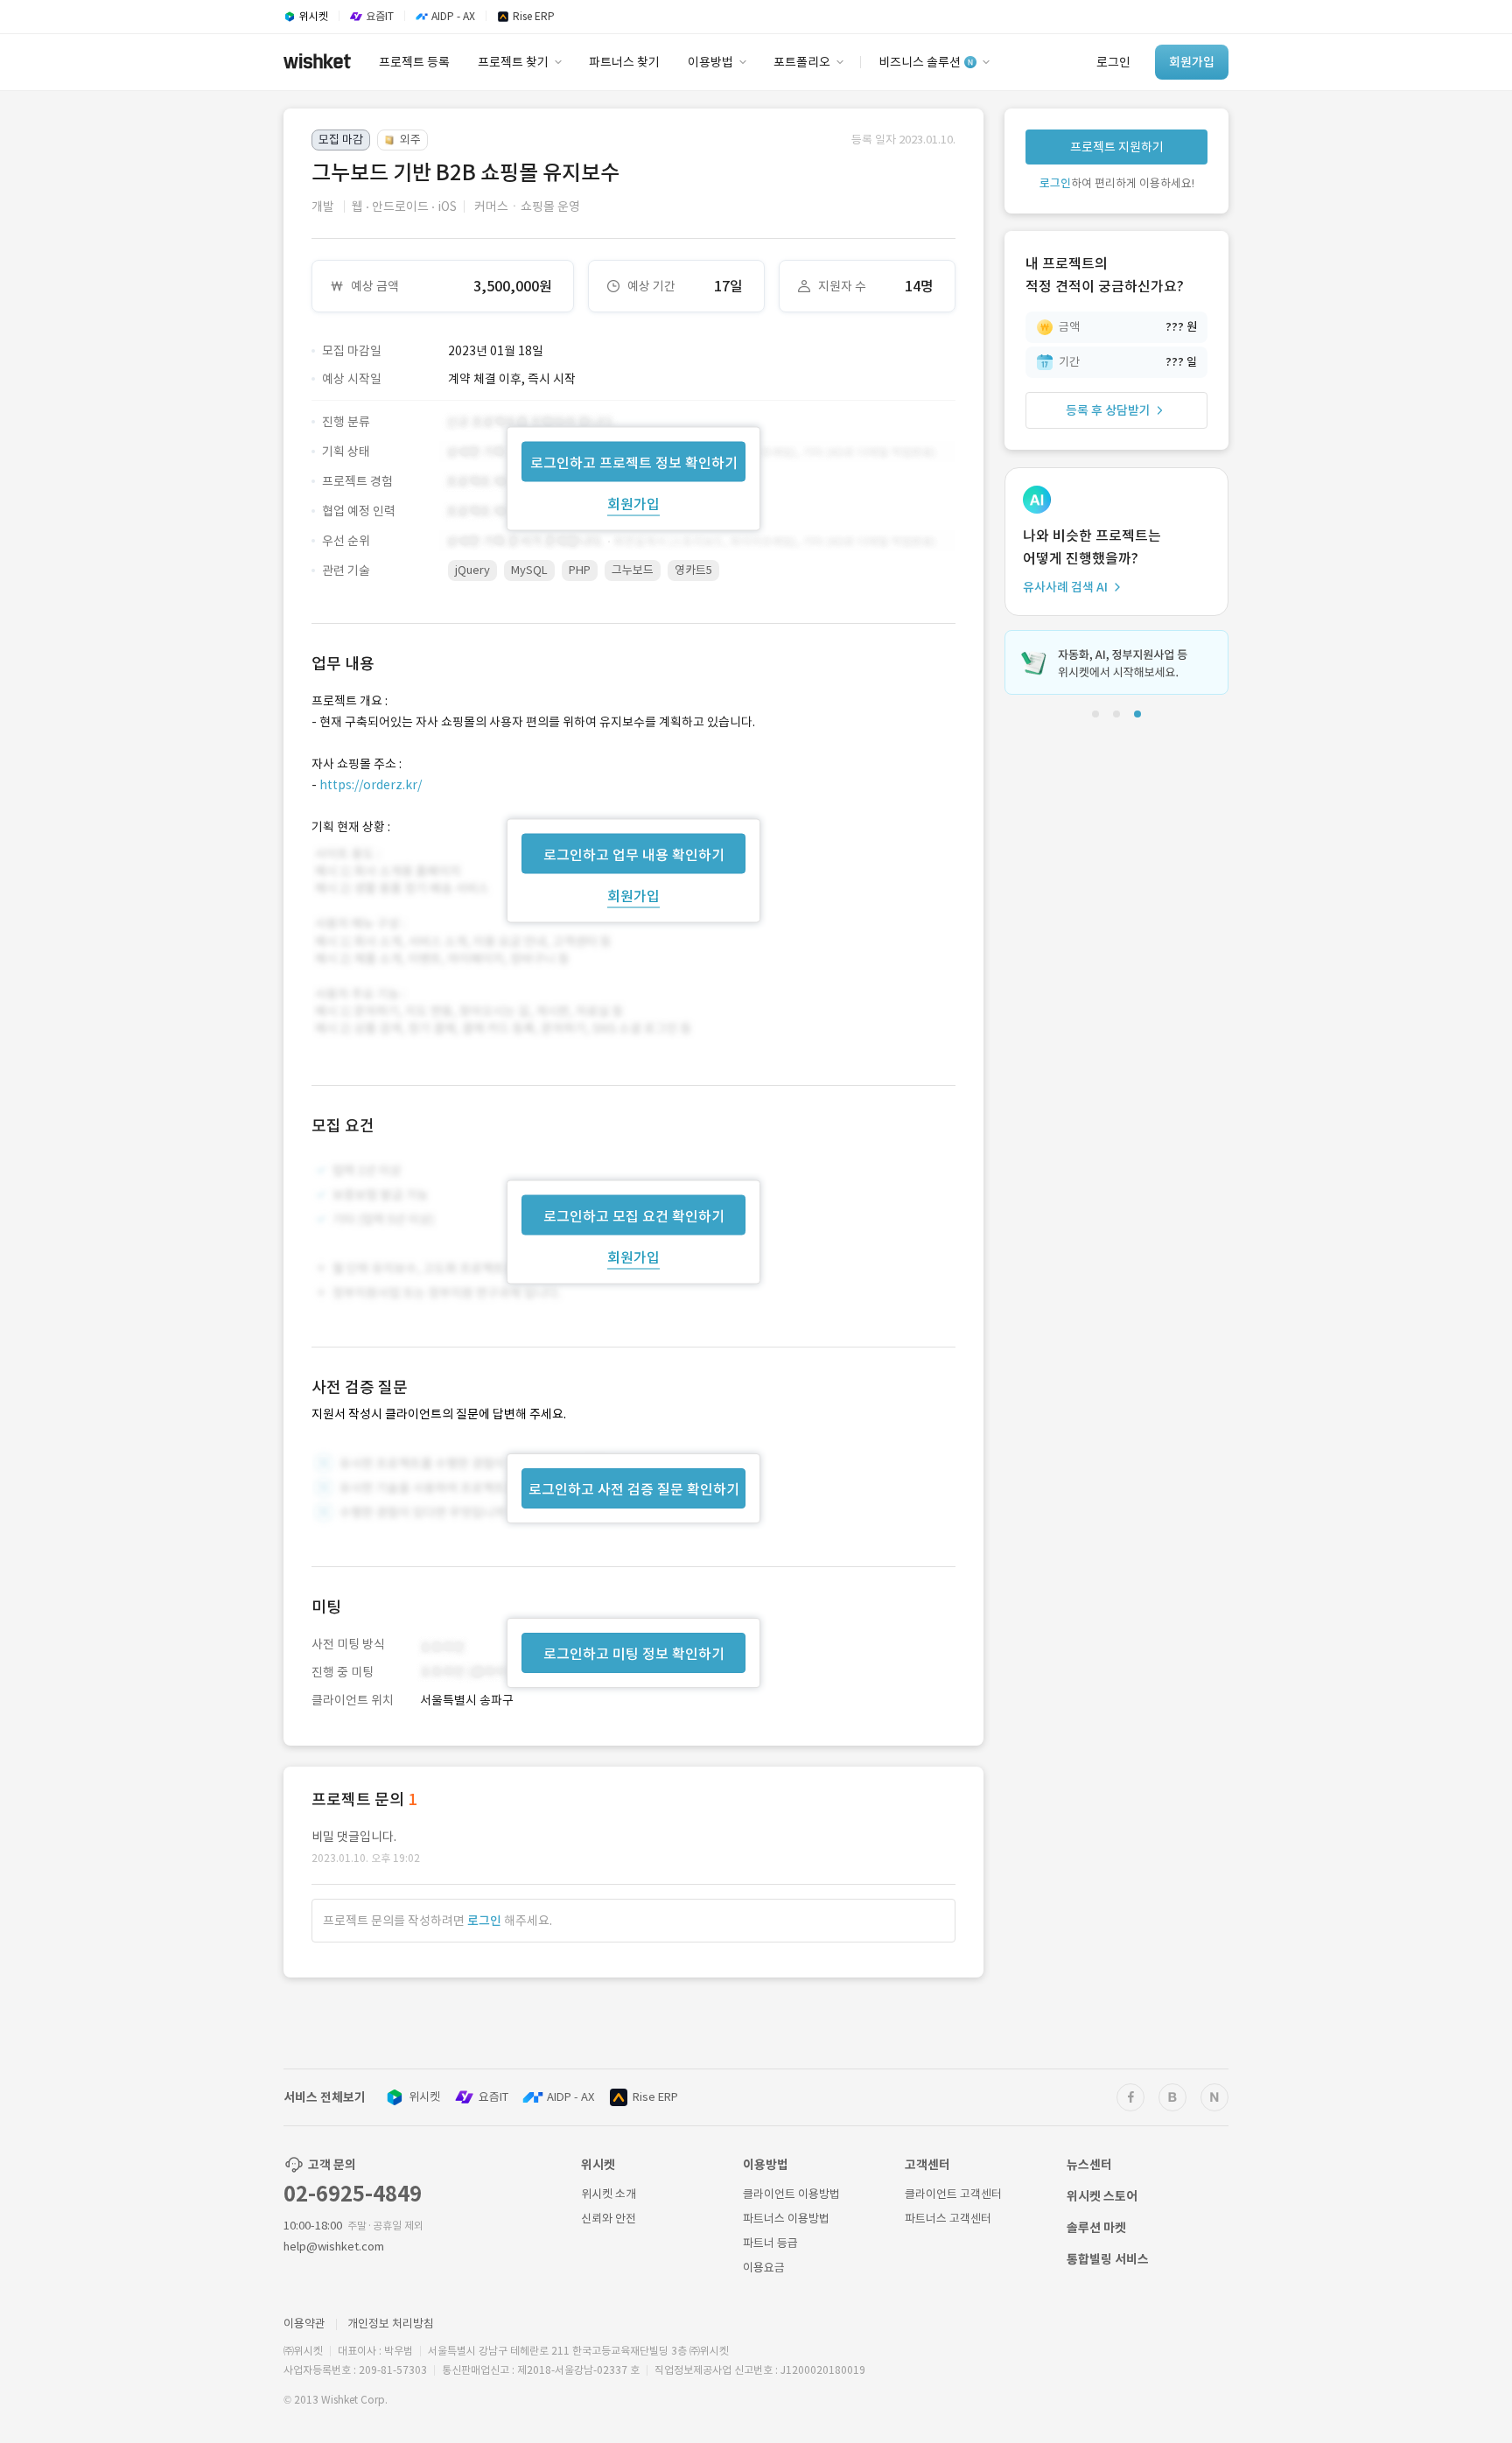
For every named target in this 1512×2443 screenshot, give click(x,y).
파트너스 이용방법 (786, 2219)
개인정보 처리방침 (391, 2324)
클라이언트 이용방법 (791, 2194)
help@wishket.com (334, 2247)
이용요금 (764, 2268)
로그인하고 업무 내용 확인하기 (634, 854)
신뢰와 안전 (609, 2219)
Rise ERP (655, 2097)
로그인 (484, 1921)
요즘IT (493, 2097)
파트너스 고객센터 (948, 2219)
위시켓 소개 (609, 2194)
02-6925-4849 (353, 2194)
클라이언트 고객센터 (953, 2194)
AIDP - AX (570, 2097)
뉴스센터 (1089, 2165)
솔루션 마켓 (1096, 2228)
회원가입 (633, 503)
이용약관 (304, 2324)
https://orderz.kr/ (371, 785)
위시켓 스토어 (1102, 2196)
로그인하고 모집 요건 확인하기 (634, 1216)
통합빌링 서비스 (1108, 2259)
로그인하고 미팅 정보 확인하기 (634, 1654)
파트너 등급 (770, 2243)
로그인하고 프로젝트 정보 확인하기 (634, 462)
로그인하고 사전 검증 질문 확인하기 (634, 1489)
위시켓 (424, 2097)
